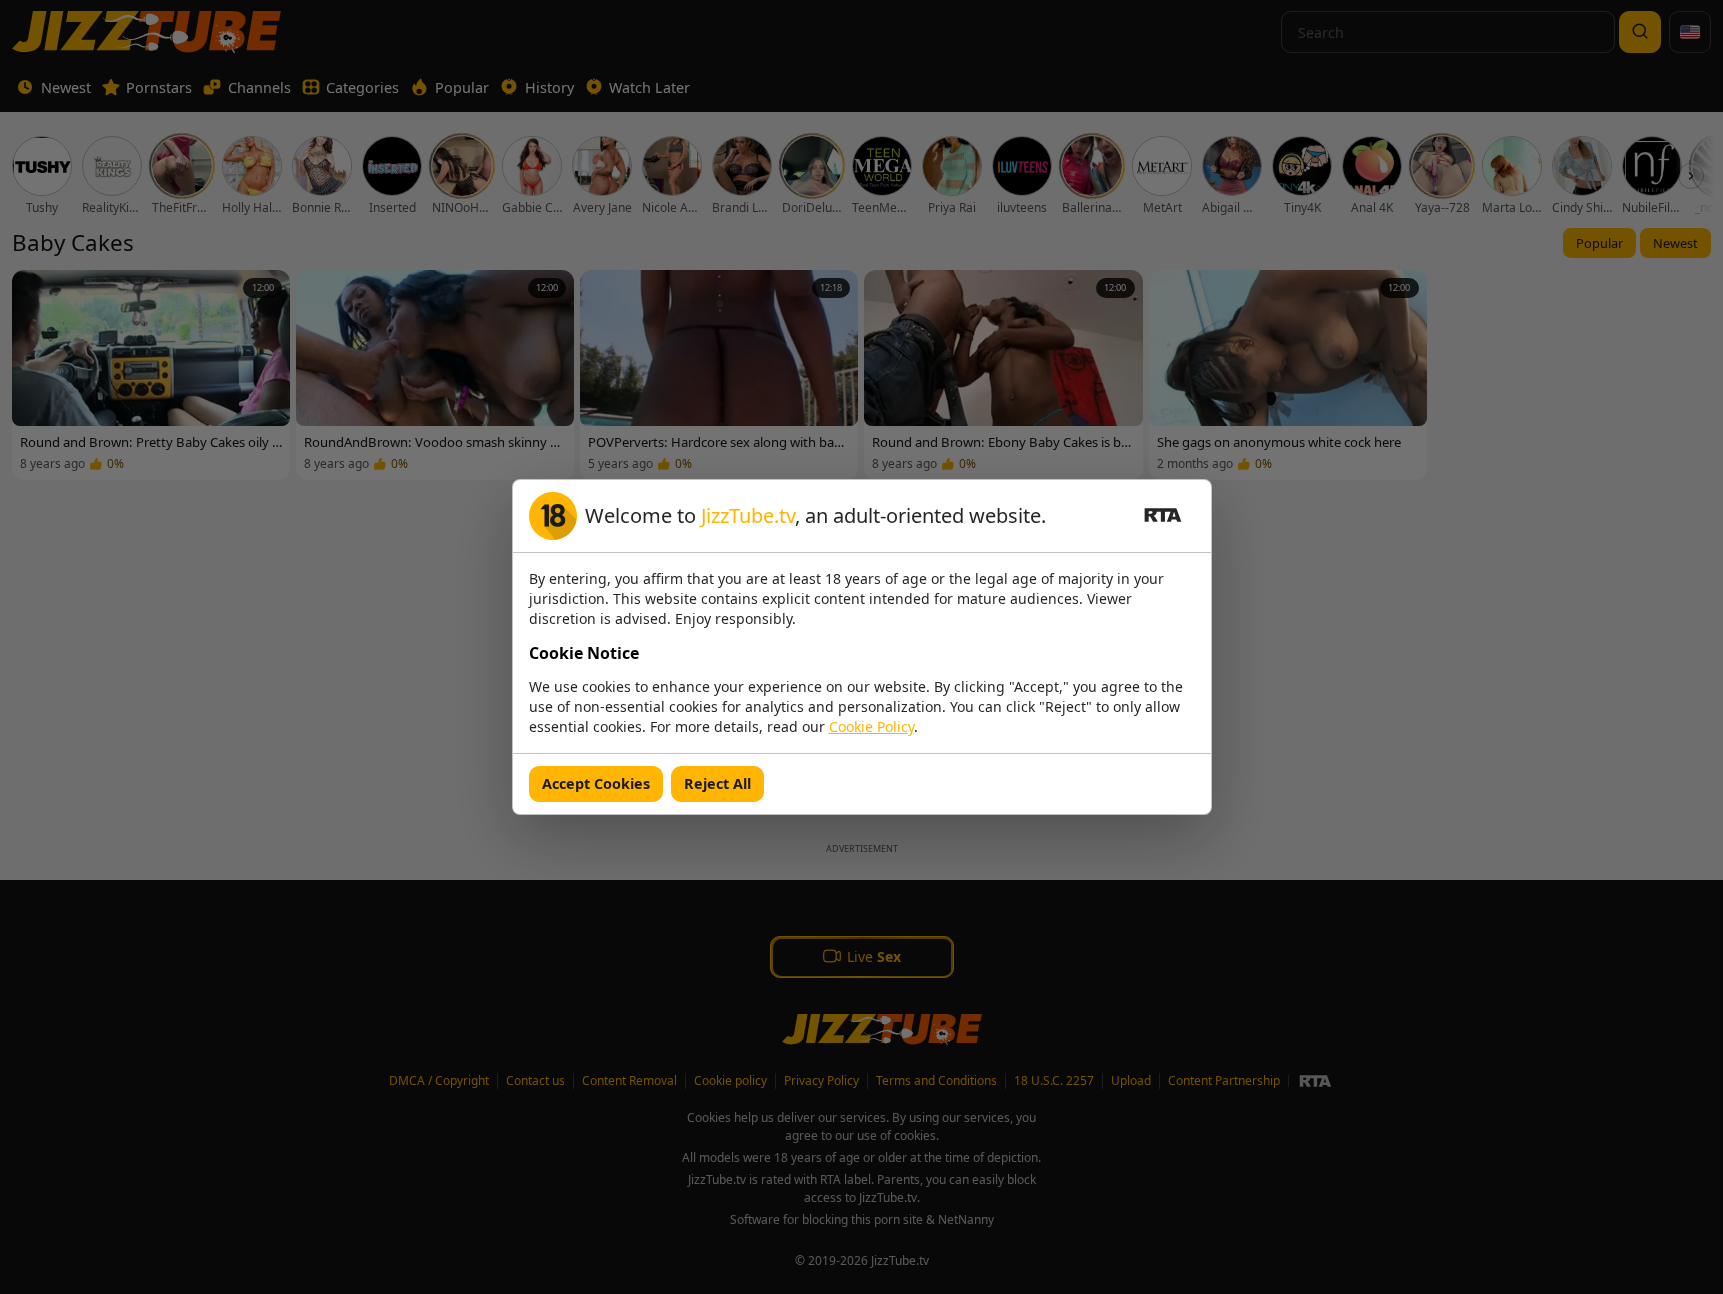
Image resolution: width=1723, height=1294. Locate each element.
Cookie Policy (871, 726)
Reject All (717, 783)
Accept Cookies (596, 783)
